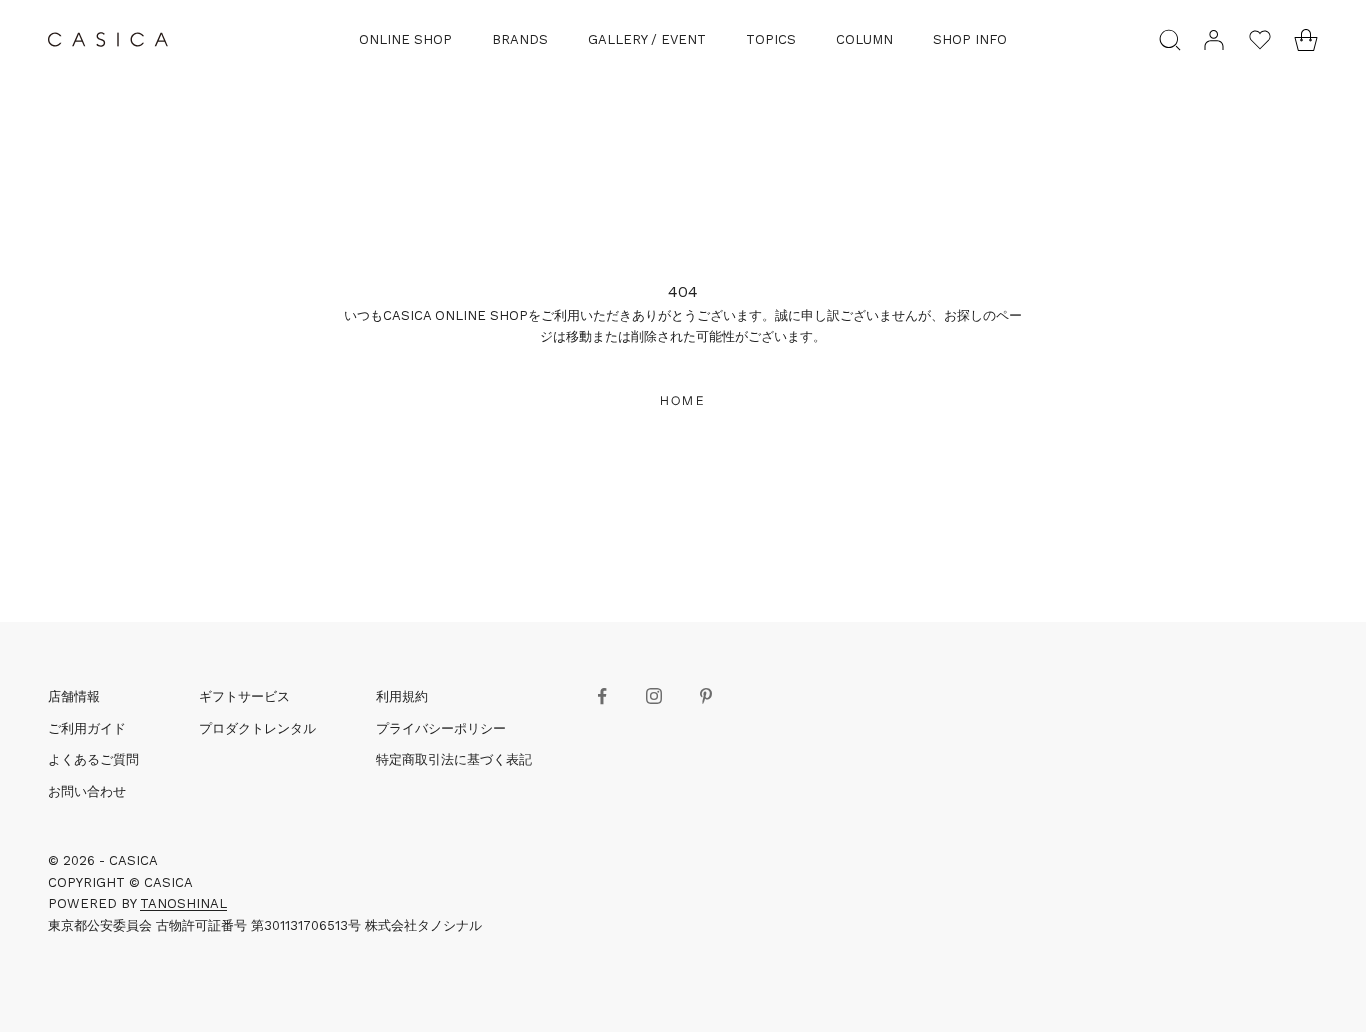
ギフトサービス (244, 696)
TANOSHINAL (183, 903)
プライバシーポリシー (441, 728)
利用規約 (402, 696)
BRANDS (520, 39)
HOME (683, 400)
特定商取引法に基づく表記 (454, 759)
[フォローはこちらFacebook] (602, 696)
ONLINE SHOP (405, 39)
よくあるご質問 (93, 759)
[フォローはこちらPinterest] (706, 696)
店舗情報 (74, 696)
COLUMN (864, 39)
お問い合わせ (87, 791)
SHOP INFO (970, 39)
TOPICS (771, 39)
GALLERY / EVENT (647, 39)
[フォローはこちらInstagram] (654, 696)
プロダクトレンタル (257, 728)
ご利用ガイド (87, 728)
